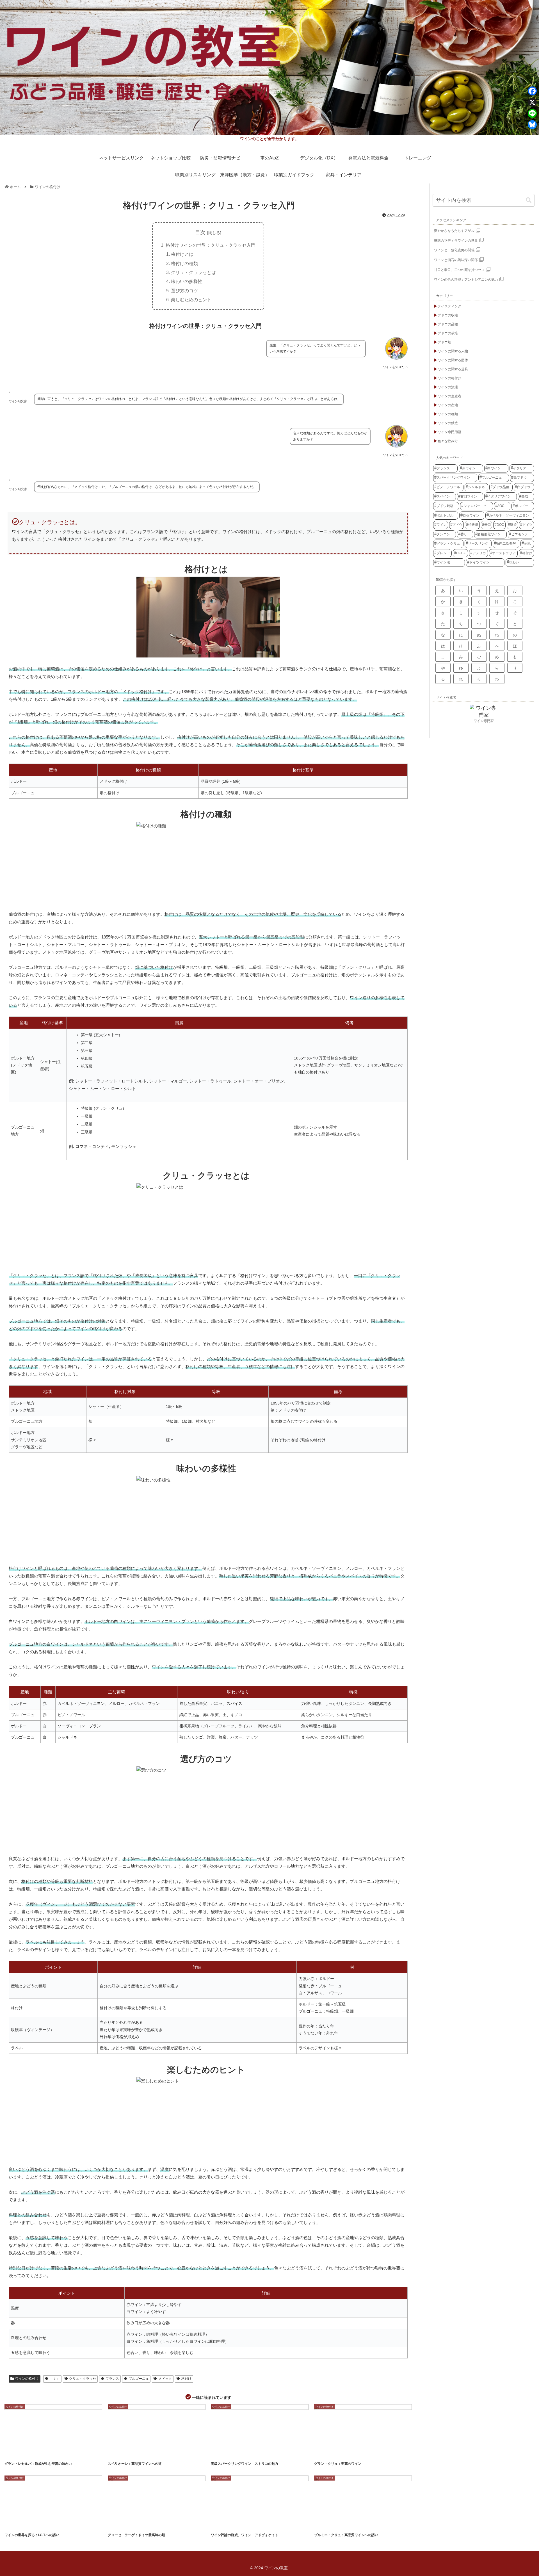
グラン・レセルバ (38, 2453)
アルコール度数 (16, 2453)
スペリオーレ (160, 2453)
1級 (321, 2524)
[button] (529, 200)
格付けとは (182, 254)
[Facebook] (532, 91)
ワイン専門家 (484, 721)
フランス (112, 2379)
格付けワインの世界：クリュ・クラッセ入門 (211, 245)
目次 (200, 232)
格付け (186, 2379)
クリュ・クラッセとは (193, 272)
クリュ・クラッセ (83, 2379)
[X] (532, 102)
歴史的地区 (262, 2453)
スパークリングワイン (241, 2453)
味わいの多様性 (187, 281)
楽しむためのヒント (191, 300)
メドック (165, 2379)
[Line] (532, 113)
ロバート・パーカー (263, 2524)
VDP (115, 2524)
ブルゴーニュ (139, 2379)
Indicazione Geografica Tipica (34, 2524)
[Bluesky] (532, 125)
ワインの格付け (27, 2379)
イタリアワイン (140, 2453)
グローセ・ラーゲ (154, 2524)
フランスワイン (357, 2524)
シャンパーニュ (362, 2453)
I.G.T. (13, 2524)
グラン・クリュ (342, 2453)
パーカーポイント (240, 2524)
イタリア (220, 2453)
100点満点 (221, 2524)
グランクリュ (337, 2524)
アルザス (323, 2453)
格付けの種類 (184, 263)
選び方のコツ (184, 291)
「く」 (55, 2379)
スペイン (57, 2453)
